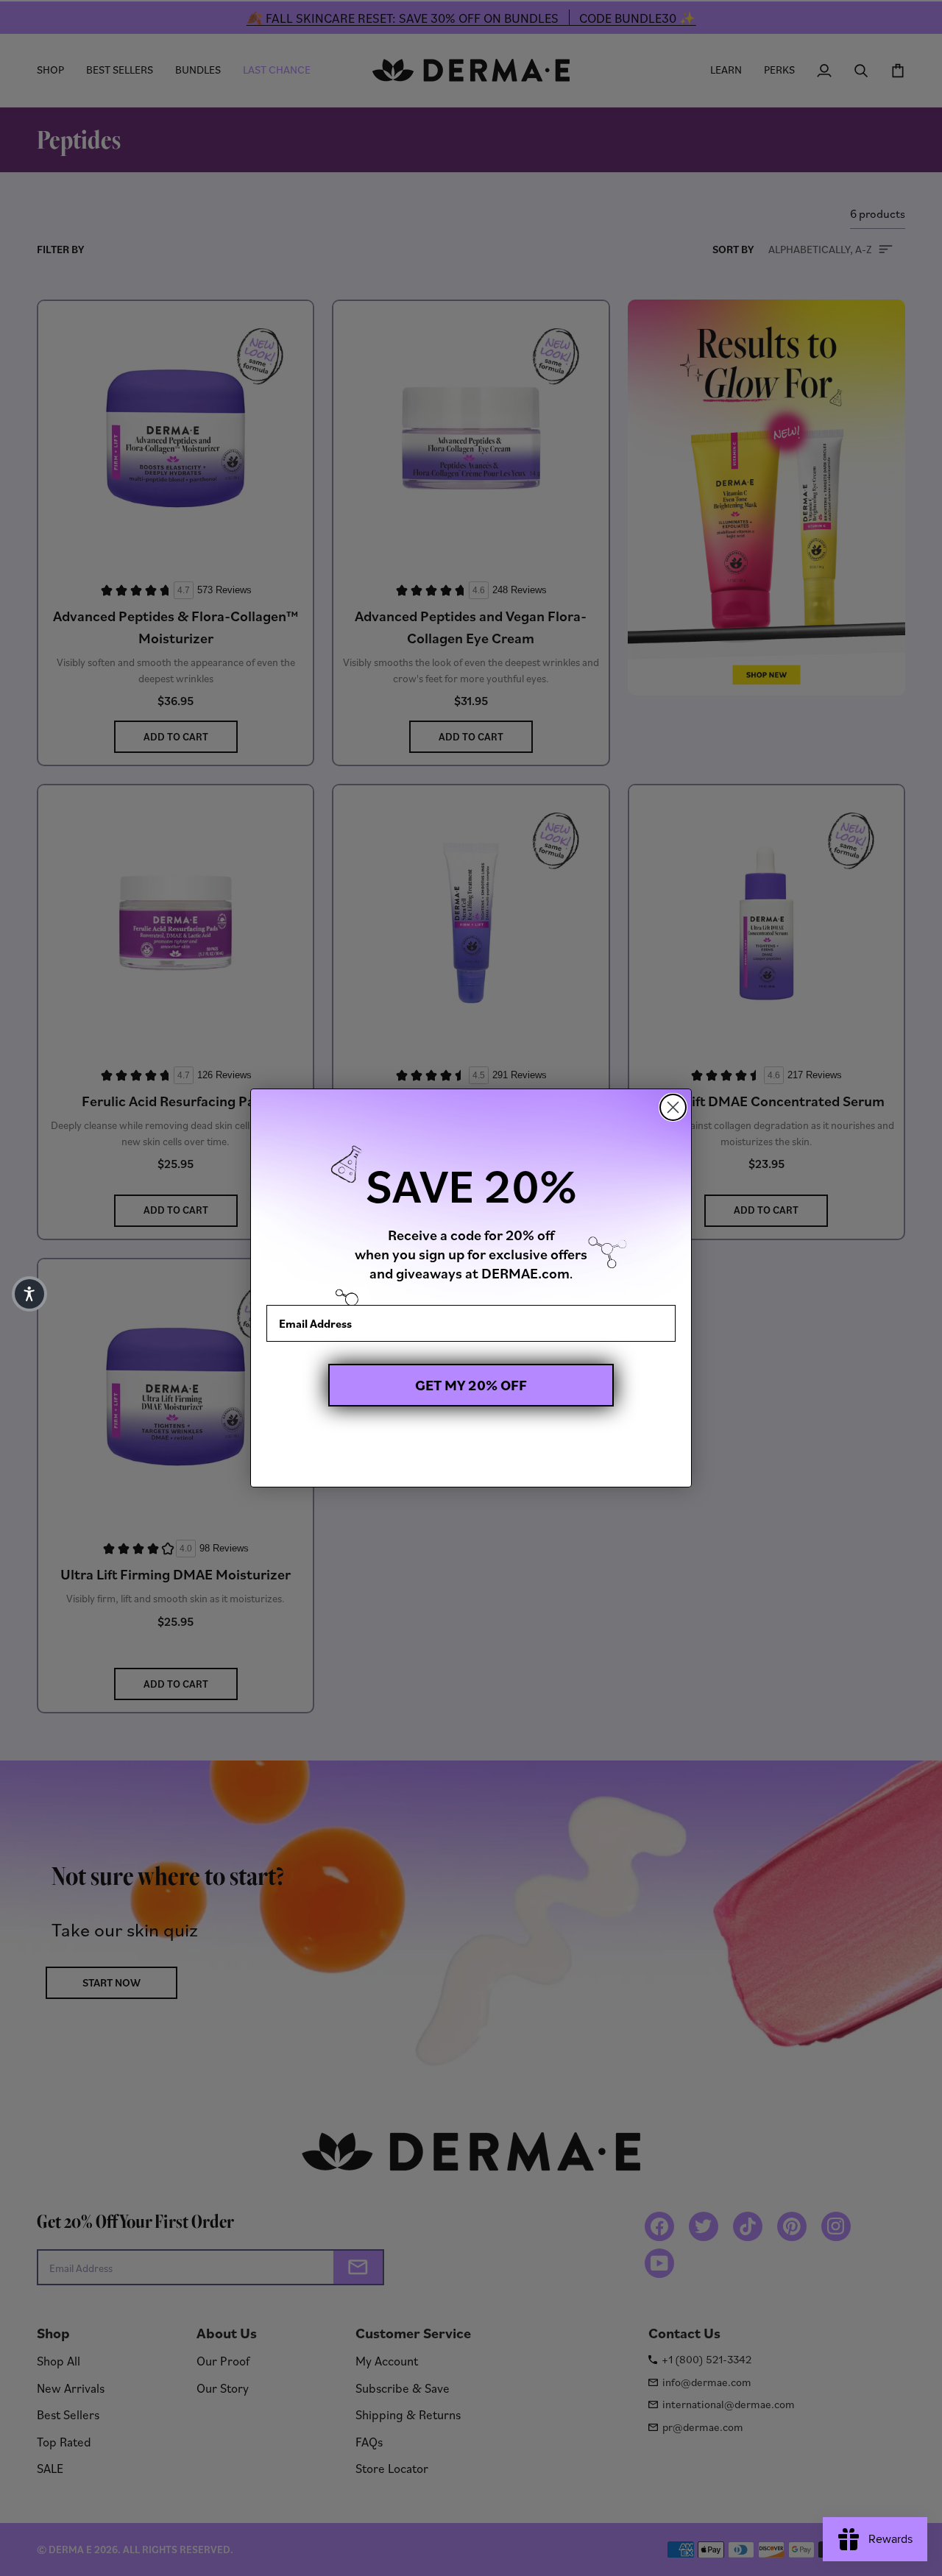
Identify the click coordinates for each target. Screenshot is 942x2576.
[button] (29, 1294)
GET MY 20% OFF (471, 1385)
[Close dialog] (673, 1107)
